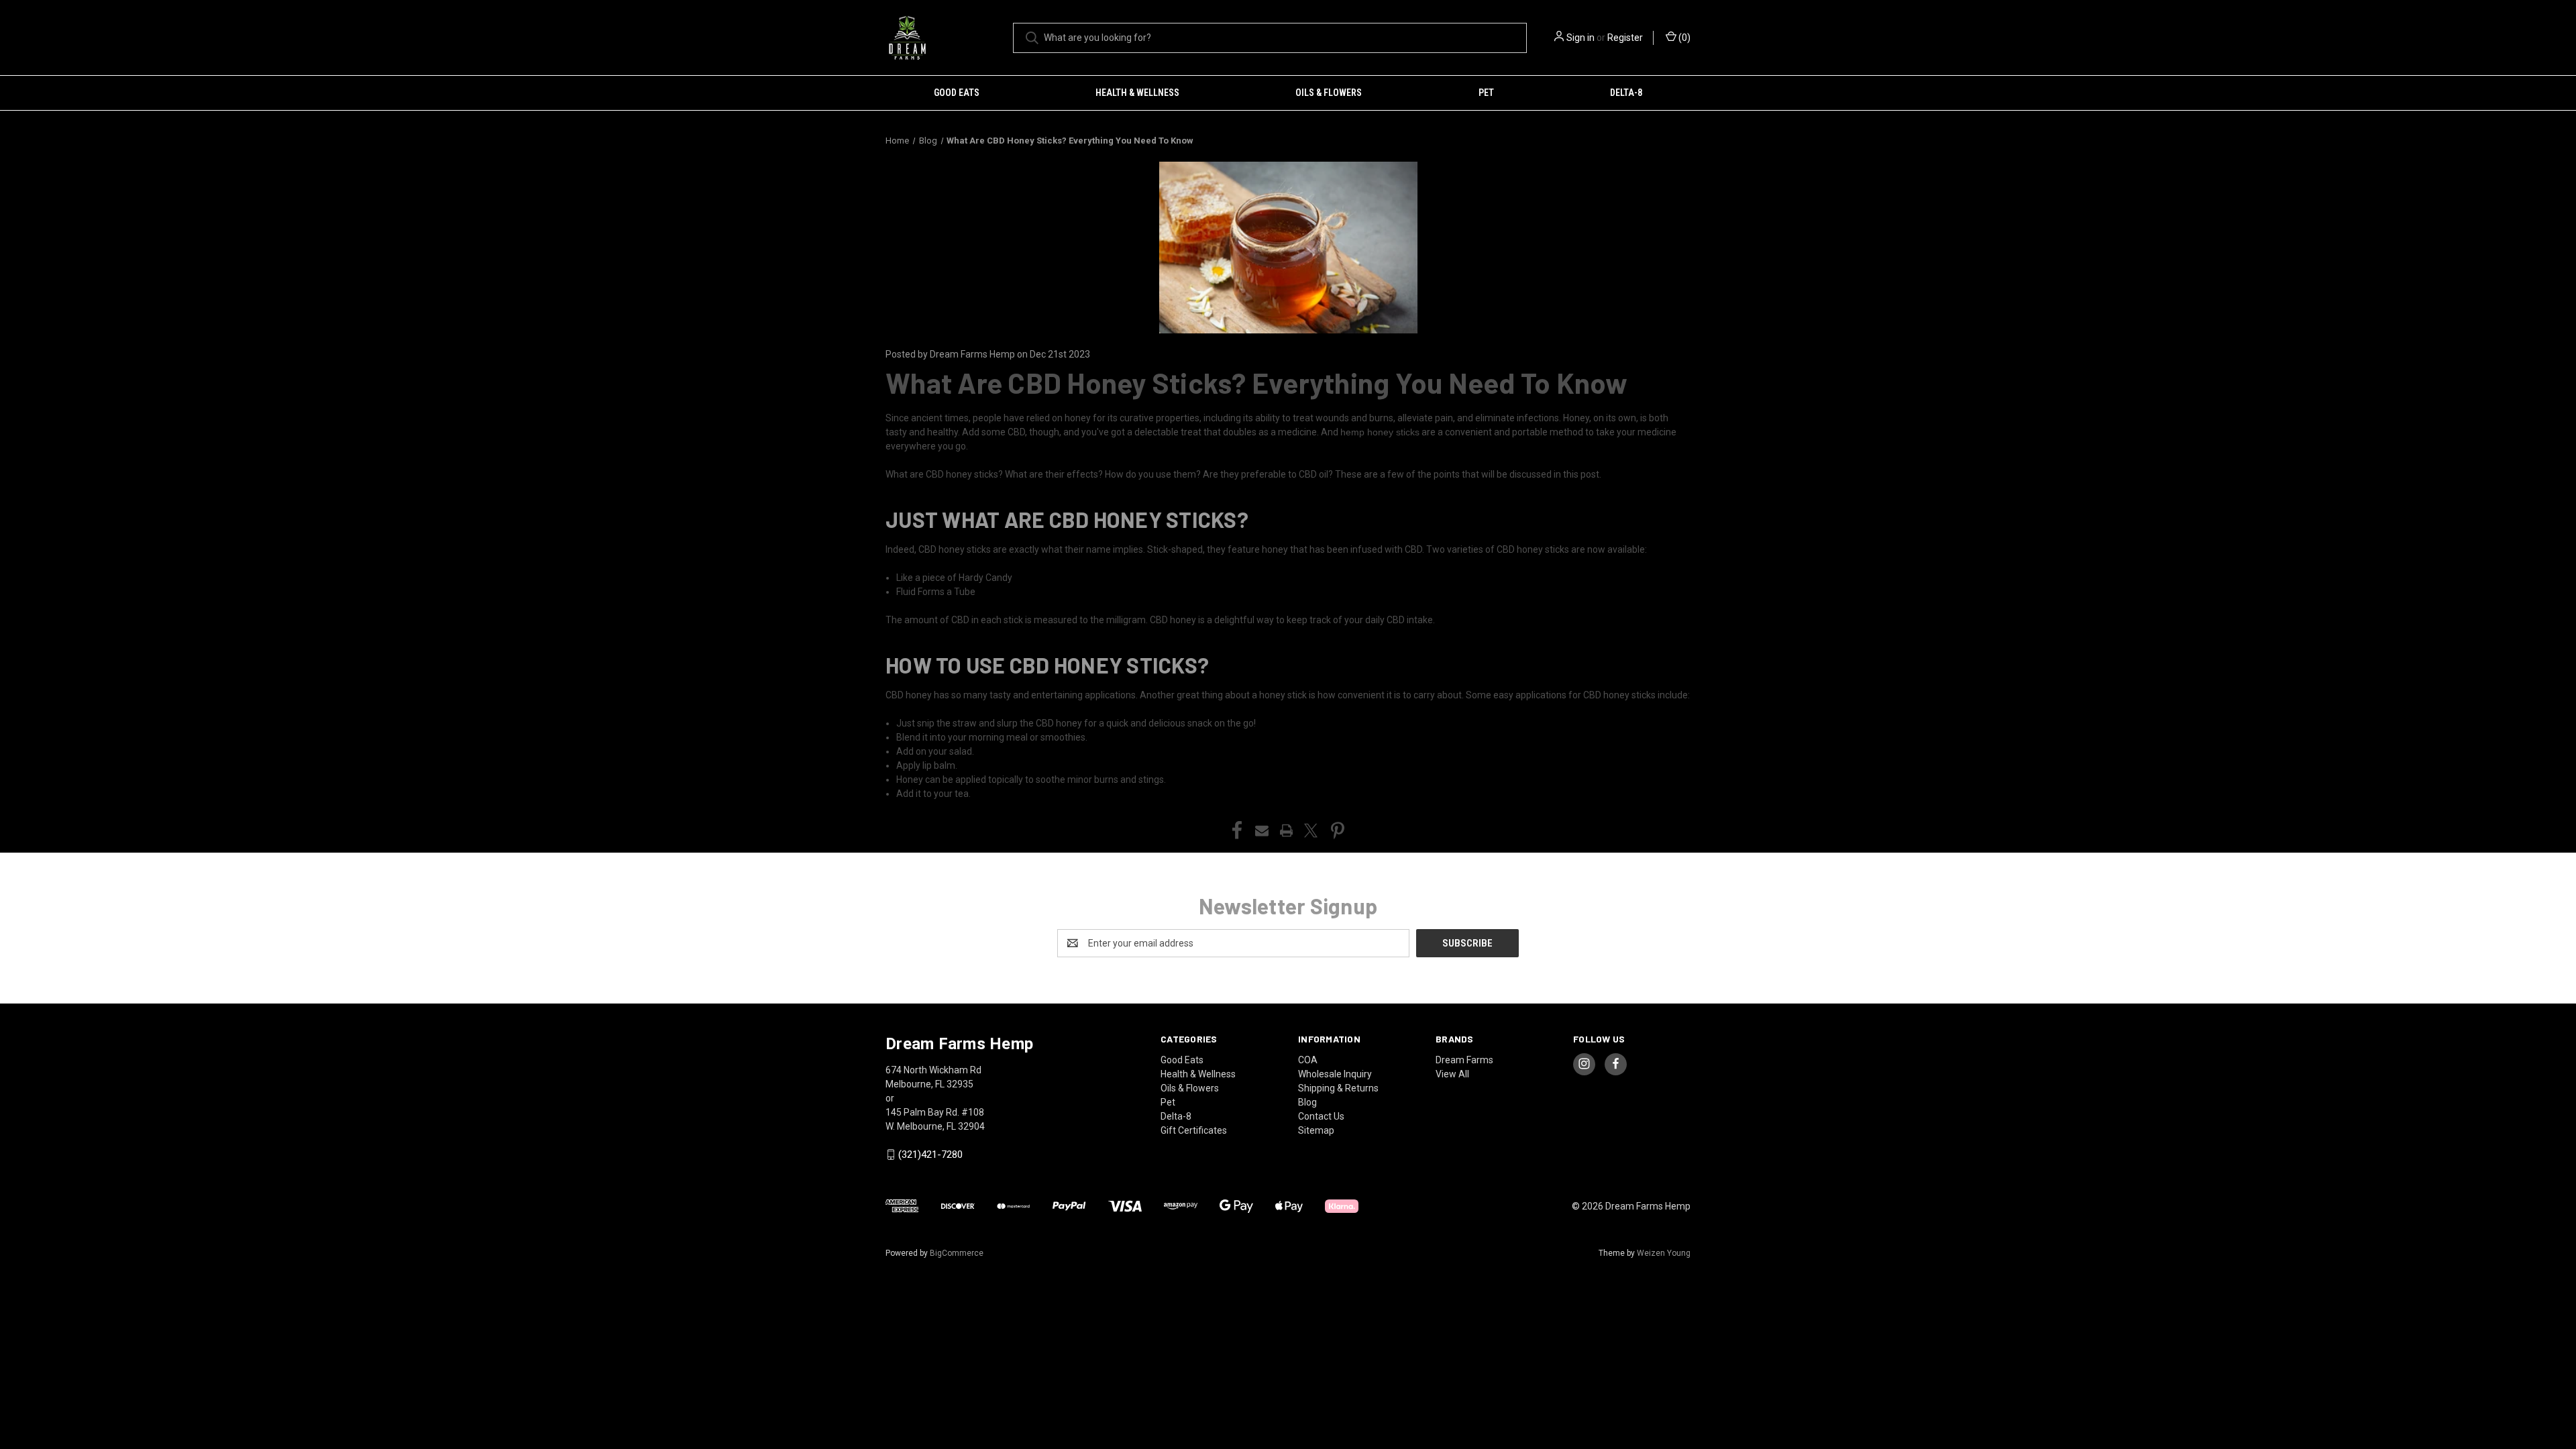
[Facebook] (1237, 830)
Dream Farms (1464, 1060)
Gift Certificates (1194, 1130)
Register (1625, 38)
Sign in (1580, 38)
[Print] (1287, 830)
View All (1452, 1074)
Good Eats (957, 93)
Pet (1486, 93)
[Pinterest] (1338, 830)
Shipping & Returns (1338, 1088)
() (1683, 38)
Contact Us (1321, 1116)
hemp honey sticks (1380, 432)
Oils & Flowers (1329, 93)
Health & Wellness (1137, 93)
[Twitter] (1311, 830)
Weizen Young (1664, 1253)
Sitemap (1316, 1130)
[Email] (1262, 830)
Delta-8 (1626, 93)
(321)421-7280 (930, 1155)
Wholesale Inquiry (1335, 1074)
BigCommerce (957, 1253)
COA (1308, 1060)
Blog (1307, 1102)
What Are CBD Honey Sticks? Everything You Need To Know (1257, 382)
